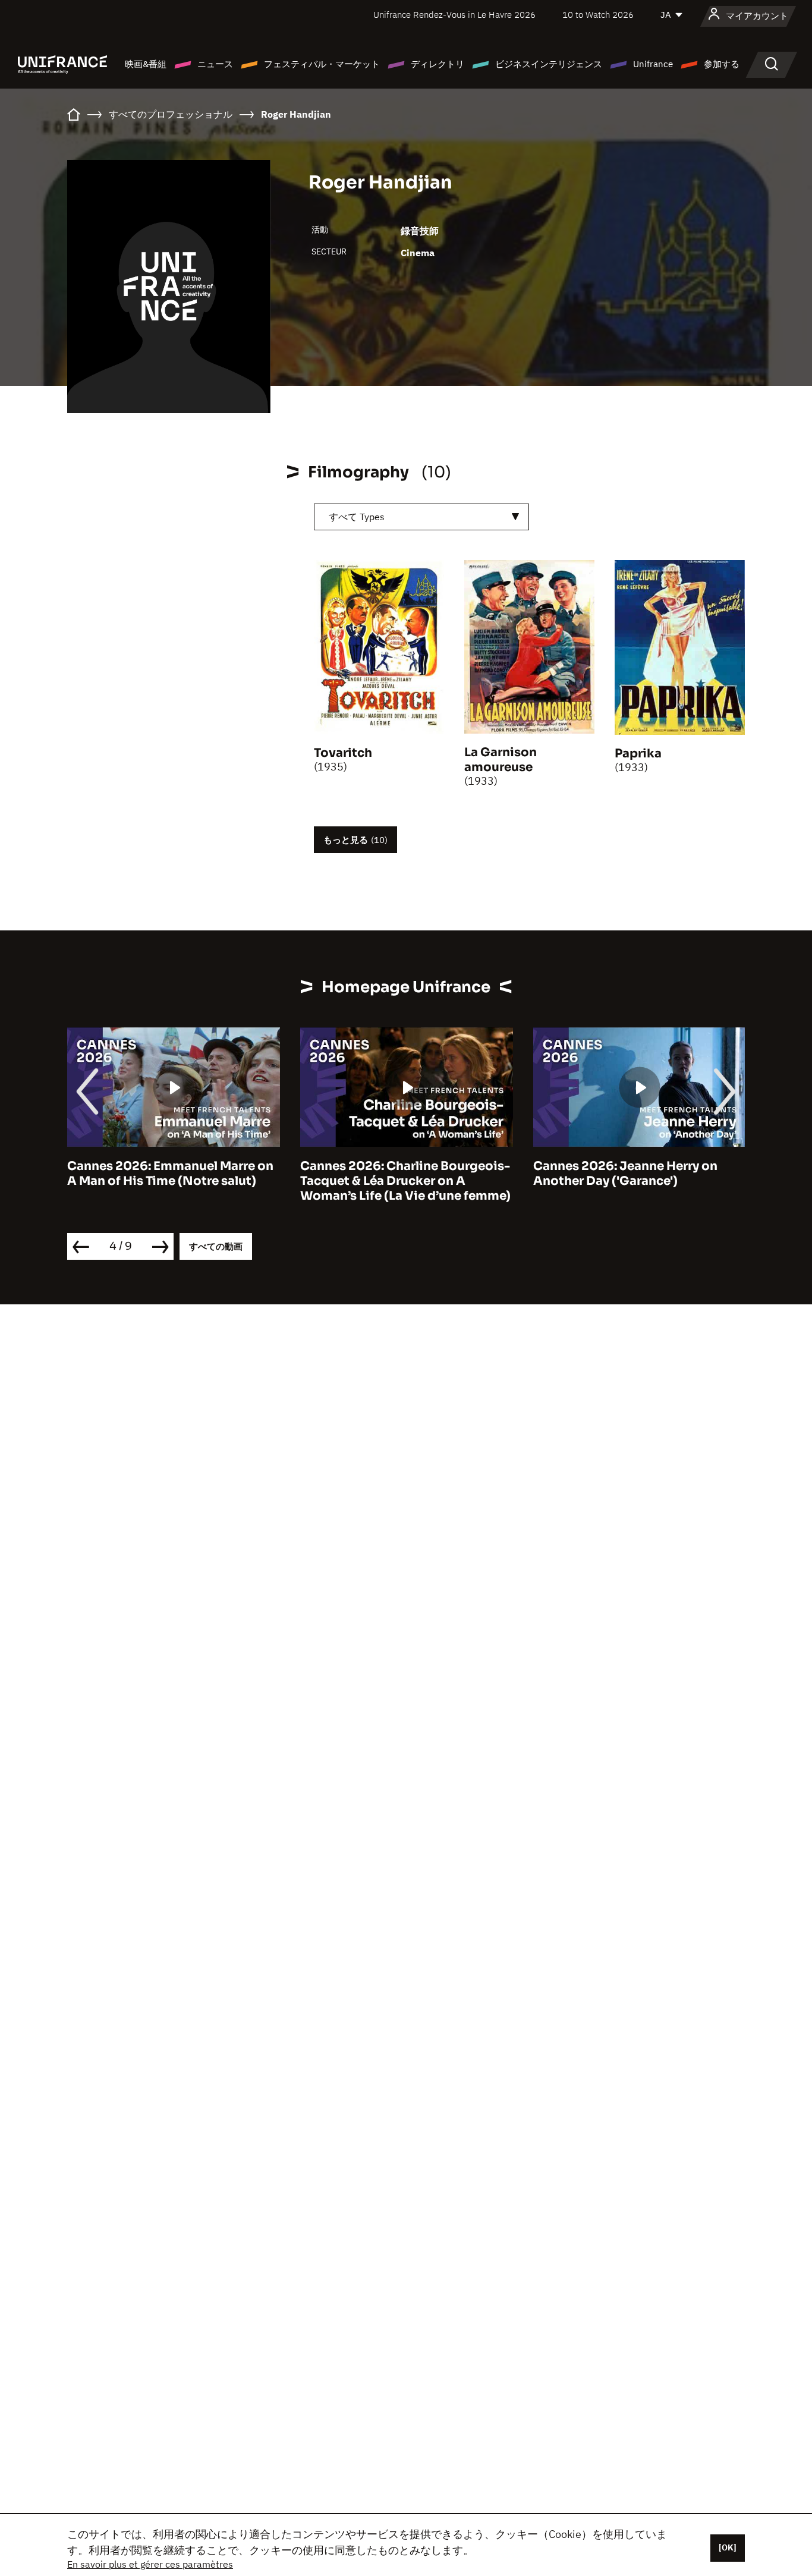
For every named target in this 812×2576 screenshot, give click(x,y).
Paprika (638, 754)
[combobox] (421, 517)
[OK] (728, 2547)
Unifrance (653, 64)
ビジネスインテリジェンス (549, 64)
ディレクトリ (438, 64)
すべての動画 (216, 1246)
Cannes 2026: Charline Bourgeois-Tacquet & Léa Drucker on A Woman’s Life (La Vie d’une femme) (405, 1181)
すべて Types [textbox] (357, 517)
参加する (722, 64)
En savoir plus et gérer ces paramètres (150, 2564)
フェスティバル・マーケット (322, 64)
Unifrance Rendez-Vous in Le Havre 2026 (454, 15)
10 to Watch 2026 (598, 15)
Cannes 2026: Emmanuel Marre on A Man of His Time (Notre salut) (170, 1174)
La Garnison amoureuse (501, 760)
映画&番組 (146, 64)
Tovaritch (343, 753)
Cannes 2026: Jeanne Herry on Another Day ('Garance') (625, 1174)
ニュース (215, 64)
